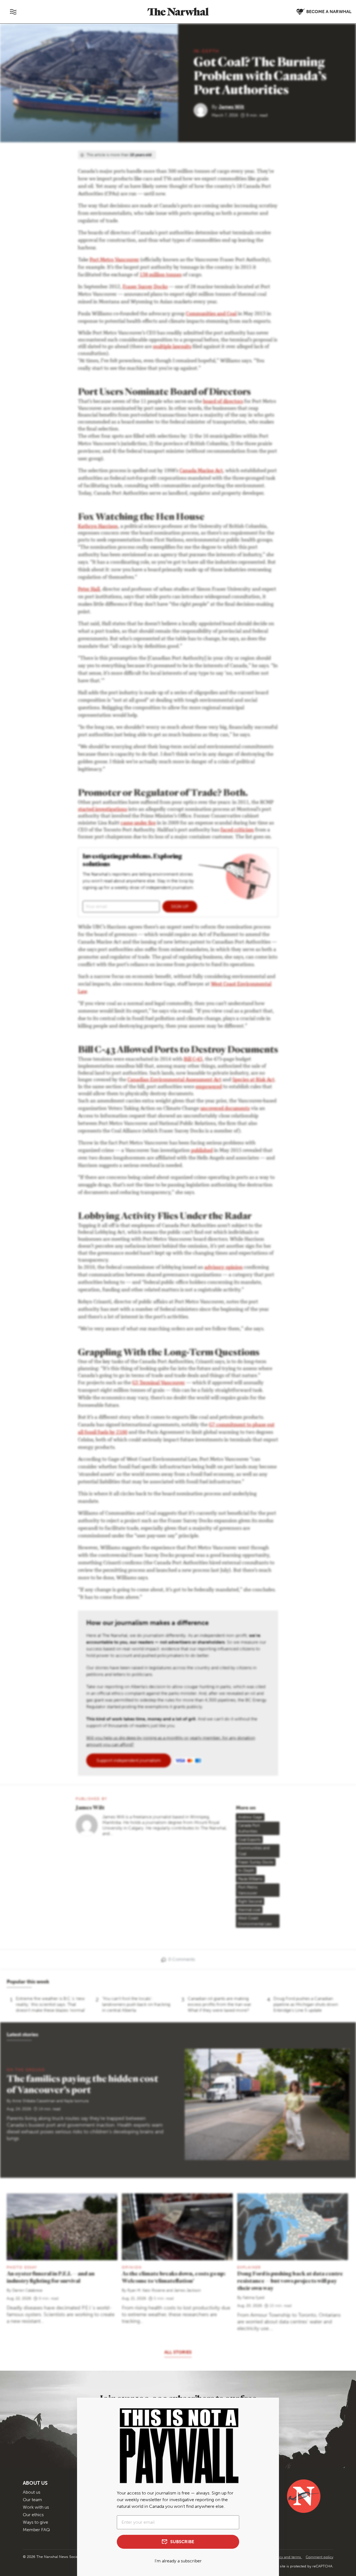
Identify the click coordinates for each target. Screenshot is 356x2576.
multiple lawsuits (172, 347)
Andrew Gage (250, 1817)
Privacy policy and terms (281, 2557)
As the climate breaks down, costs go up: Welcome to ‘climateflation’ (174, 2277)
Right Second (250, 1901)
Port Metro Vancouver (114, 260)
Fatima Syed (254, 2298)
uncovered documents (225, 1109)
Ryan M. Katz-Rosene (146, 2290)
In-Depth (206, 51)
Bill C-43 (193, 1060)
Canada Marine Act (201, 471)
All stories (178, 2352)
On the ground (26, 2070)
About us (32, 2492)
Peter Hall (89, 590)
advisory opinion (224, 1268)
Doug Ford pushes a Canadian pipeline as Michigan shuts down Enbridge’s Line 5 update (306, 2004)
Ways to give (35, 2522)
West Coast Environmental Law (255, 1921)
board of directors (223, 402)
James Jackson (187, 2290)
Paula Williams (250, 1879)
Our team (32, 2500)
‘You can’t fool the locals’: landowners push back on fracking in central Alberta (136, 2004)
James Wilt (231, 107)
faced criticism (237, 830)
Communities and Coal (211, 314)
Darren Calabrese (27, 2290)
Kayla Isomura (76, 2101)
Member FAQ (36, 2530)
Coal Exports (249, 1840)
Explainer (249, 2267)
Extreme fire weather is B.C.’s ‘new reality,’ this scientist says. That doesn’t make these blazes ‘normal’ (51, 2004)
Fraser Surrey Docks (145, 287)
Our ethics (33, 2515)
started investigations (102, 810)
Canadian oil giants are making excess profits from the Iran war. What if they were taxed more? (220, 2004)
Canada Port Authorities (249, 1828)
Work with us (36, 2507)
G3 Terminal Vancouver (159, 1383)
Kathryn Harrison (98, 527)
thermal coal (249, 1910)
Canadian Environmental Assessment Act (174, 1080)
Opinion (132, 2267)
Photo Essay (22, 2267)
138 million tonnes (161, 275)
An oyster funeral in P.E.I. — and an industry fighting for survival (51, 2277)
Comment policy (319, 2557)
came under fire (138, 823)
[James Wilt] (203, 110)
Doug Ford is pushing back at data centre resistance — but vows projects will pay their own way (290, 2281)
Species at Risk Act (253, 1080)
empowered (209, 1087)
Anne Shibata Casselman (34, 2101)
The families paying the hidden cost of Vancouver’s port (82, 2084)
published (202, 1151)
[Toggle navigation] (13, 12)
